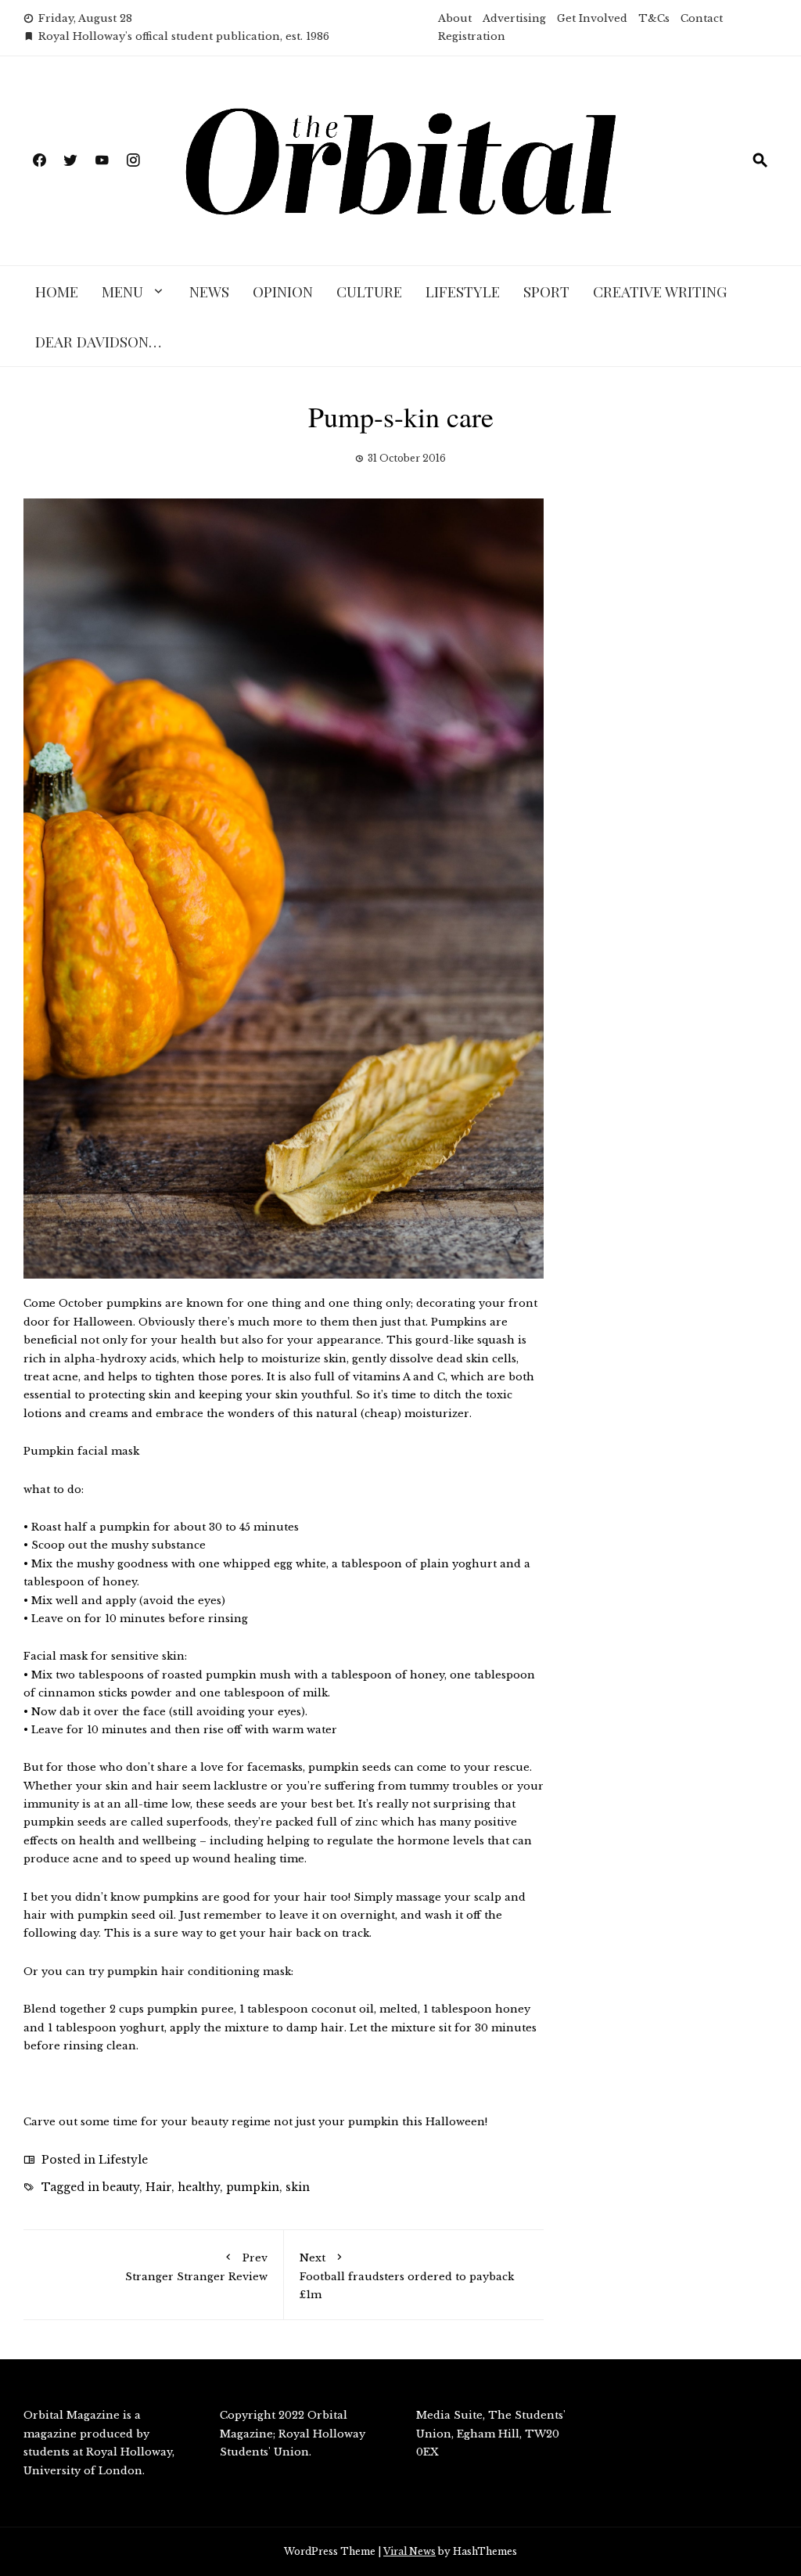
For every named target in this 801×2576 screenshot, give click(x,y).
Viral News (409, 2551)
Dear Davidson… (98, 341)
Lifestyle (463, 291)
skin (298, 2187)
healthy (199, 2187)
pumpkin (253, 2187)
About (455, 18)
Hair (158, 2187)
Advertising (514, 18)
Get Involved (592, 18)
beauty (121, 2187)
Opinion (283, 291)
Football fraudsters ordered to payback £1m (407, 2276)
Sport (546, 291)
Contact (702, 18)
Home (57, 291)
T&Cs (654, 18)
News (209, 291)
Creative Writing (660, 291)
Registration (472, 36)
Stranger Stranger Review (196, 2267)
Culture (369, 291)
